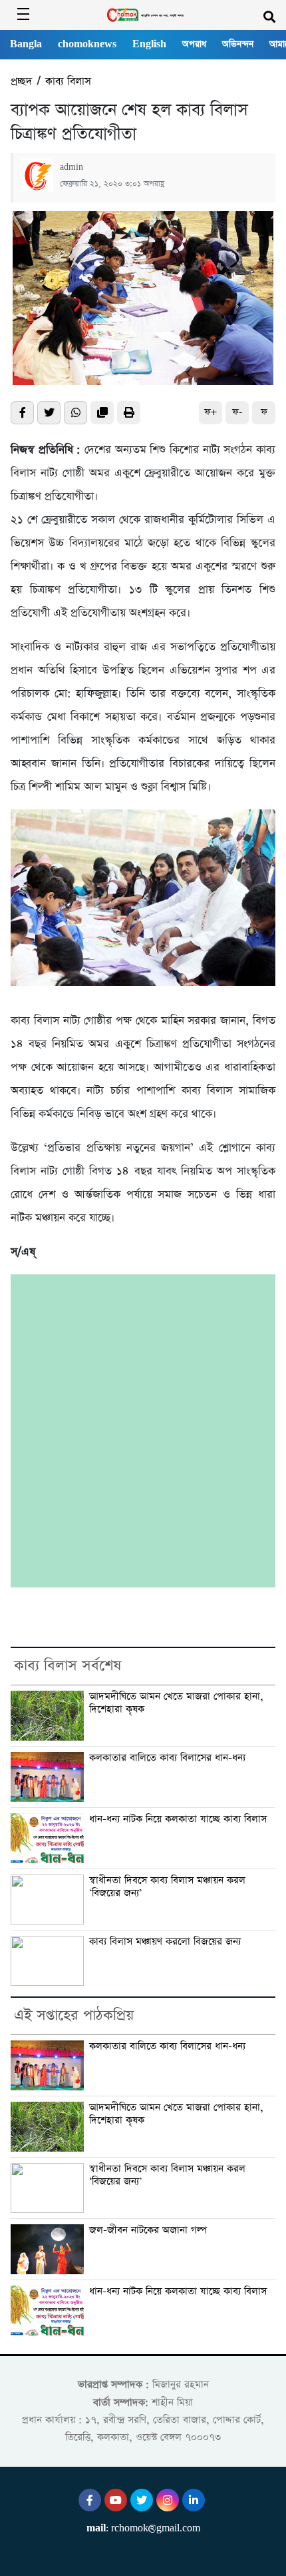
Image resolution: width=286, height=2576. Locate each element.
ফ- (237, 412)
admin (71, 167)
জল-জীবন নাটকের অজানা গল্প (148, 2230)
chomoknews (87, 44)
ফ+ (211, 412)
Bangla (26, 44)
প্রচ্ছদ (21, 82)
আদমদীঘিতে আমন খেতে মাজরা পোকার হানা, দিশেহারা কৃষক (176, 1703)
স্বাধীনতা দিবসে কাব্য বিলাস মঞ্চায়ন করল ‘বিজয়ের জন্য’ (167, 1887)
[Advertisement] (143, 1431)
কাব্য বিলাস (68, 82)
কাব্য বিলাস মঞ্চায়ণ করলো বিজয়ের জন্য (165, 1942)
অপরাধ (194, 44)
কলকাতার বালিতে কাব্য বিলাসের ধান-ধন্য (167, 1758)
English (149, 44)
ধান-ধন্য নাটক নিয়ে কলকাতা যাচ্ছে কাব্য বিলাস (178, 1819)
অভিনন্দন (238, 44)
